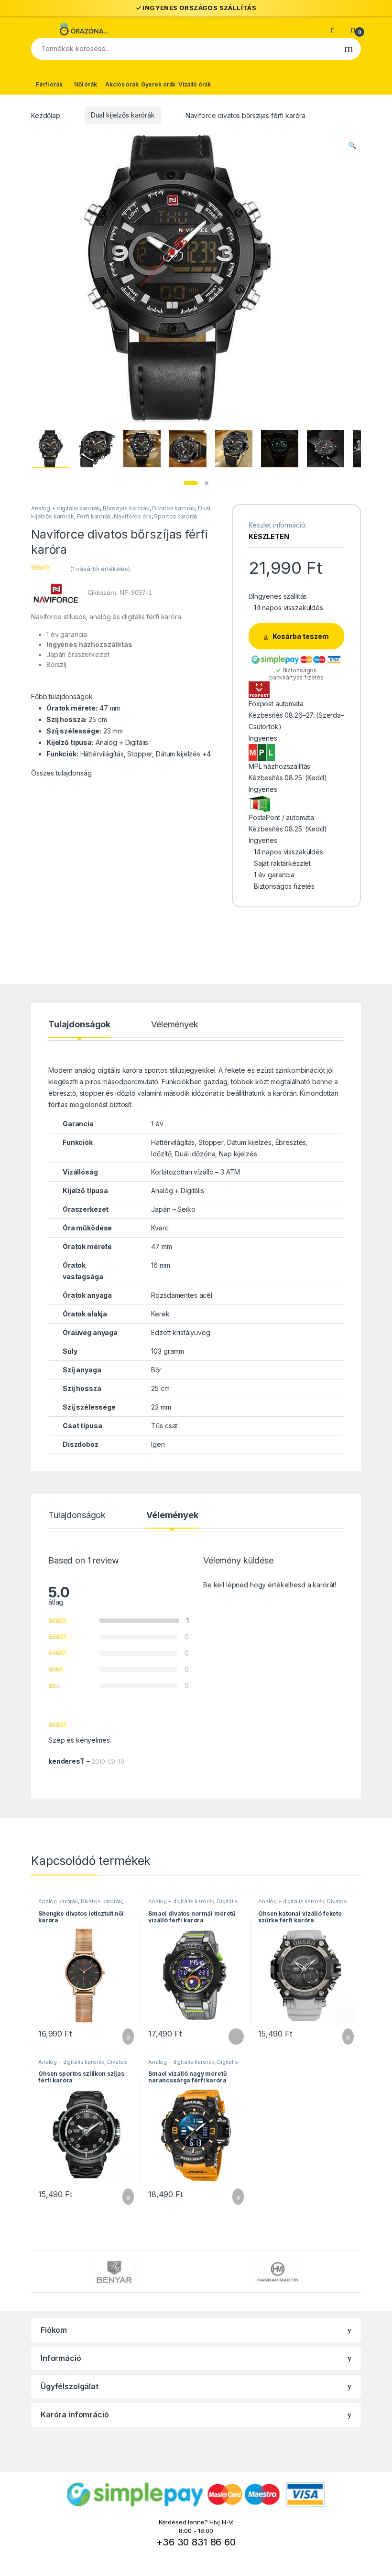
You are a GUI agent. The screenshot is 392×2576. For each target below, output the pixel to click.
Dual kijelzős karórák (123, 115)
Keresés (349, 49)
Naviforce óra (132, 516)
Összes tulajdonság (61, 773)
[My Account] (336, 29)
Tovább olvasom (231, 2037)
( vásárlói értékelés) (100, 569)
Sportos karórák (176, 516)
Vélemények (175, 1025)
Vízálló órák (195, 84)
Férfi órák (49, 84)
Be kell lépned (226, 1585)
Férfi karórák (94, 516)
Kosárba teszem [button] (121, 2037)
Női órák (86, 84)
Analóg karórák (58, 1901)
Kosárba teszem (301, 636)
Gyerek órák (158, 84)
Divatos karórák (174, 508)
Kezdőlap (46, 115)
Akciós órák (122, 84)
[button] (352, 145)
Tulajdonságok (79, 1025)
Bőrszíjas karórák (126, 508)
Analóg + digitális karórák (65, 508)
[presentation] (358, 2273)
